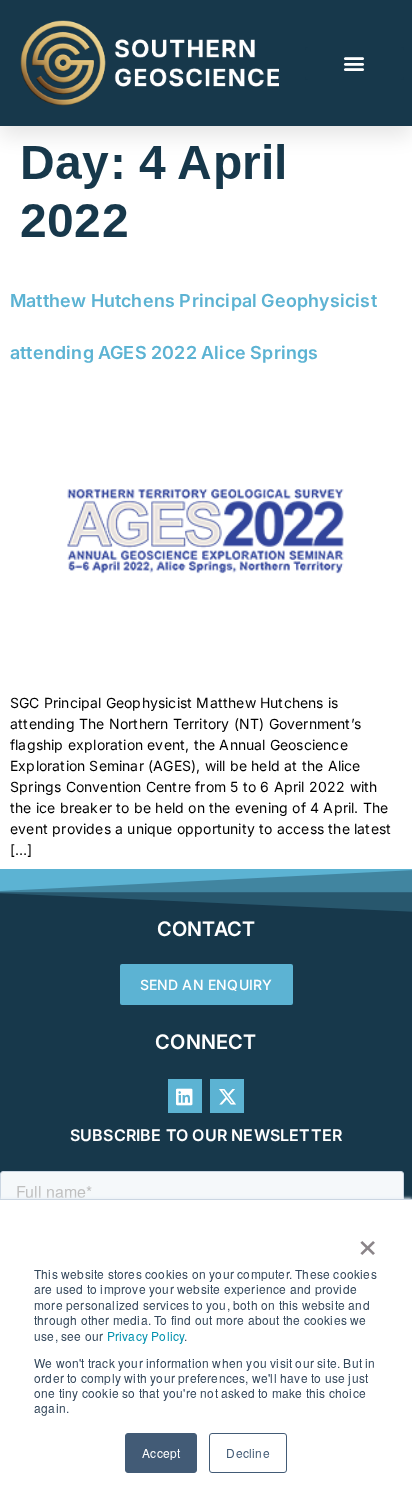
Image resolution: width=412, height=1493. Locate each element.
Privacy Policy (146, 1335)
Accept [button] (161, 1452)
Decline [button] (247, 1452)
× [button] (367, 1241)
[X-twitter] (227, 1096)
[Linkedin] (185, 1096)
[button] (354, 63)
